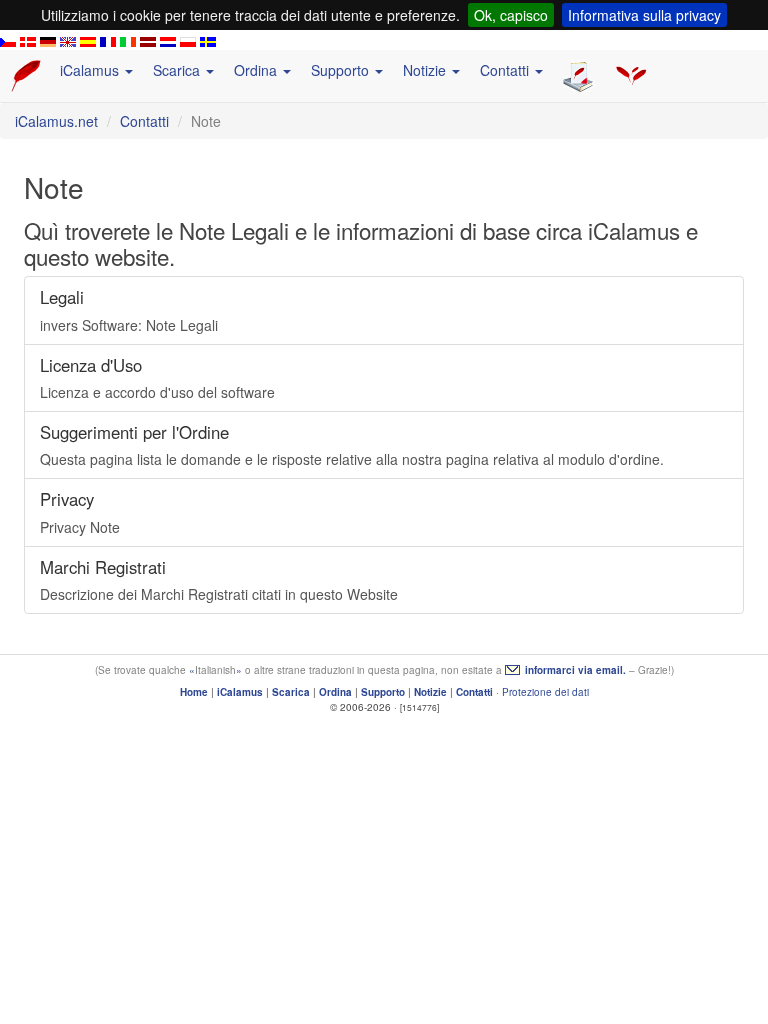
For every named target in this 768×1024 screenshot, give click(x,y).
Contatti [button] (506, 70)
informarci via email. (575, 670)
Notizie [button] (426, 70)
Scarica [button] (178, 70)
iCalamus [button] (91, 70)
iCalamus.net (56, 121)
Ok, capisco (511, 15)
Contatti (144, 121)
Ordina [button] (257, 70)
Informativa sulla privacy (644, 15)
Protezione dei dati (545, 692)
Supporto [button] (342, 70)
